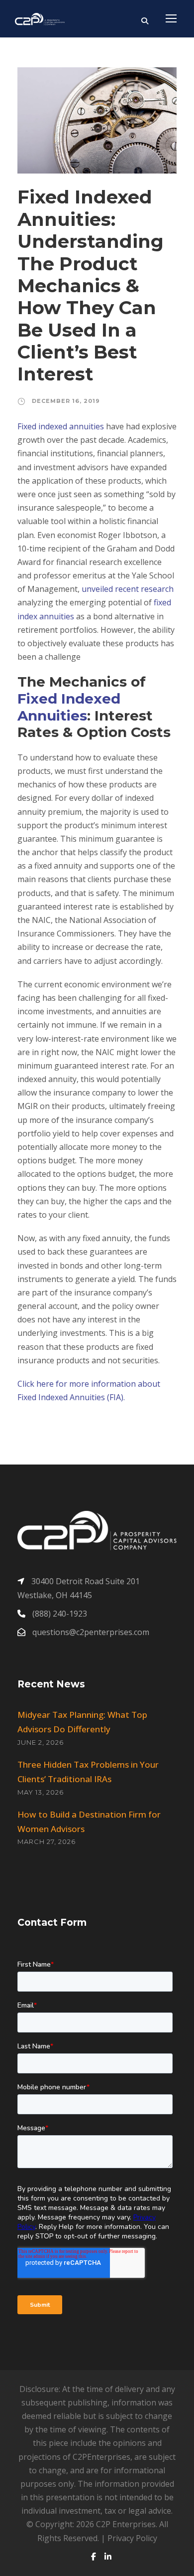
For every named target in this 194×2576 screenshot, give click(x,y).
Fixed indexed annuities (61, 426)
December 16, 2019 (66, 401)
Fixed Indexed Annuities (69, 707)
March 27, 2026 (47, 1841)
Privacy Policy (132, 2538)
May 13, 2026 (41, 1792)
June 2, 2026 (41, 1742)
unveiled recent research (128, 589)
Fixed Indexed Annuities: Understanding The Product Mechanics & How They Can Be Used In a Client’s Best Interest (91, 285)
